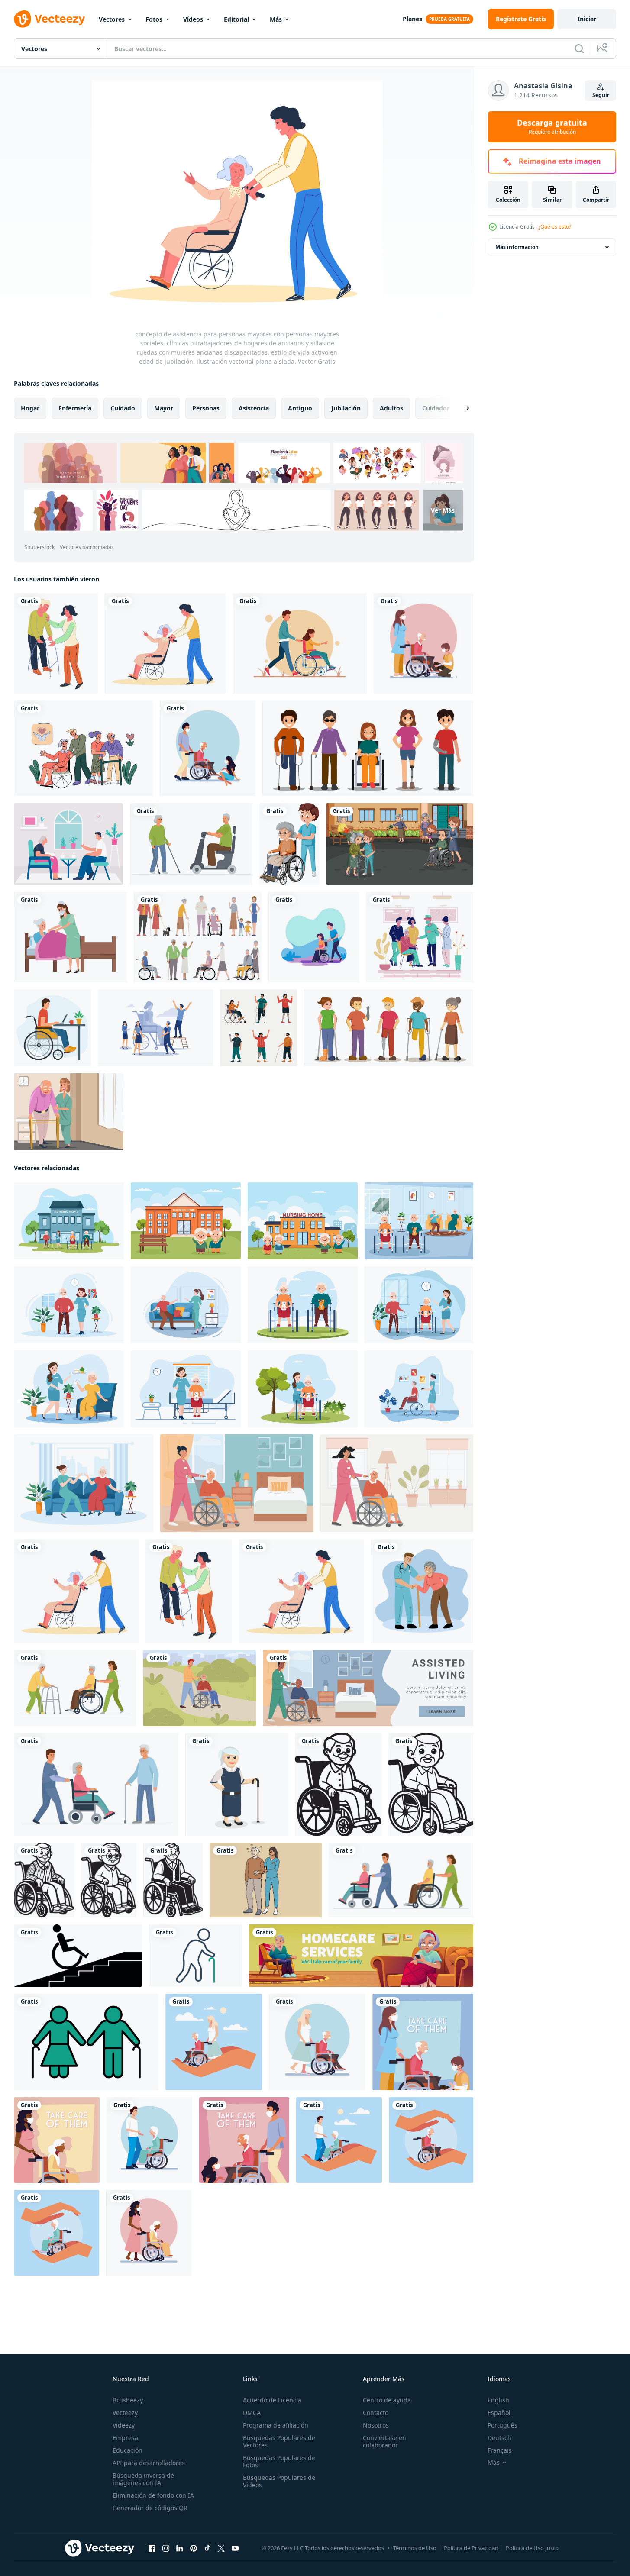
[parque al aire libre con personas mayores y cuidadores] (400, 844)
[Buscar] (579, 48)
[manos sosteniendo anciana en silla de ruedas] (57, 2233)
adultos (391, 408)
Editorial (236, 19)
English (498, 2400)
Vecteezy (125, 2413)
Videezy (124, 2425)
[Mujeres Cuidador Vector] (69, 1112)
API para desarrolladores (149, 2463)
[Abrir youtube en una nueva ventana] (235, 2548)
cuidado (123, 408)
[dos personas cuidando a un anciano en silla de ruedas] (423, 2042)
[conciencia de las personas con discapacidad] (389, 1028)
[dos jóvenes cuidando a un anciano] (423, 643)
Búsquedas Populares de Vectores (279, 2441)
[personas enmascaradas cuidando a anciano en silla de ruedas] (244, 2140)
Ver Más (443, 510)
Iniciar (587, 19)
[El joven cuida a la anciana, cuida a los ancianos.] (339, 2140)
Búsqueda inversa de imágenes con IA (143, 2479)
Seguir (601, 95)
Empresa (125, 2438)
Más (276, 19)
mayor (164, 408)
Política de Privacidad (471, 2548)
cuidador (436, 408)
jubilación (346, 408)
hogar (30, 408)
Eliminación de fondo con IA (153, 2495)
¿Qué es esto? (555, 227)
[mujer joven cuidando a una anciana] (149, 2233)
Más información (517, 247)
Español (499, 2413)
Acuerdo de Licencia (272, 2400)
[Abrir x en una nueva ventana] (221, 2548)
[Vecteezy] (49, 19)
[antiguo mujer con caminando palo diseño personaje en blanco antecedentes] (237, 1784)
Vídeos (193, 19)
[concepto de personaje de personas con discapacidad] (368, 748)
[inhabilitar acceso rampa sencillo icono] (78, 1956)
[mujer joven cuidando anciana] (57, 2140)
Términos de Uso (415, 2548)
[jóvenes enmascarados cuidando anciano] (208, 748)
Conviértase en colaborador (384, 2441)
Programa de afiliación (276, 2425)
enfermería (75, 408)
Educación (128, 2450)
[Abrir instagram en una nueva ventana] (166, 2548)
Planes (412, 19)
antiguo (300, 408)
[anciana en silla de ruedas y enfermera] (289, 844)
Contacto (376, 2413)
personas (206, 408)
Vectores (112, 19)
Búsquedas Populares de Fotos (279, 2461)
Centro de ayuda (387, 2400)
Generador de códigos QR (150, 2508)
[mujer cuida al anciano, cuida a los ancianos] (214, 2042)
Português (502, 2425)
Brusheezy (128, 2400)
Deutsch (499, 2438)
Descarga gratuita (552, 127)
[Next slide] (460, 408)
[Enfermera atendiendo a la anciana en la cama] (70, 937)
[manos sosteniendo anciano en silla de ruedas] (431, 2140)
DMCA (252, 2413)
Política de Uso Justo (532, 2548)
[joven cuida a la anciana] (149, 2140)
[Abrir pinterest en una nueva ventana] (194, 2548)
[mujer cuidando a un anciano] (317, 2042)
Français (500, 2450)
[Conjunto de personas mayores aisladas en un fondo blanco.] (198, 937)
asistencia (254, 408)
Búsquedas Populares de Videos (279, 2481)
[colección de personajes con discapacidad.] (258, 1028)
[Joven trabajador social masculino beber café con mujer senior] (68, 844)
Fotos (154, 19)
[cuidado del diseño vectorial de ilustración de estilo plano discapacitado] (314, 937)
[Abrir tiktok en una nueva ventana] (207, 2548)
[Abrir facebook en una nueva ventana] (152, 2548)
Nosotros (376, 2425)
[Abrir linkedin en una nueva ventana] (180, 2548)
